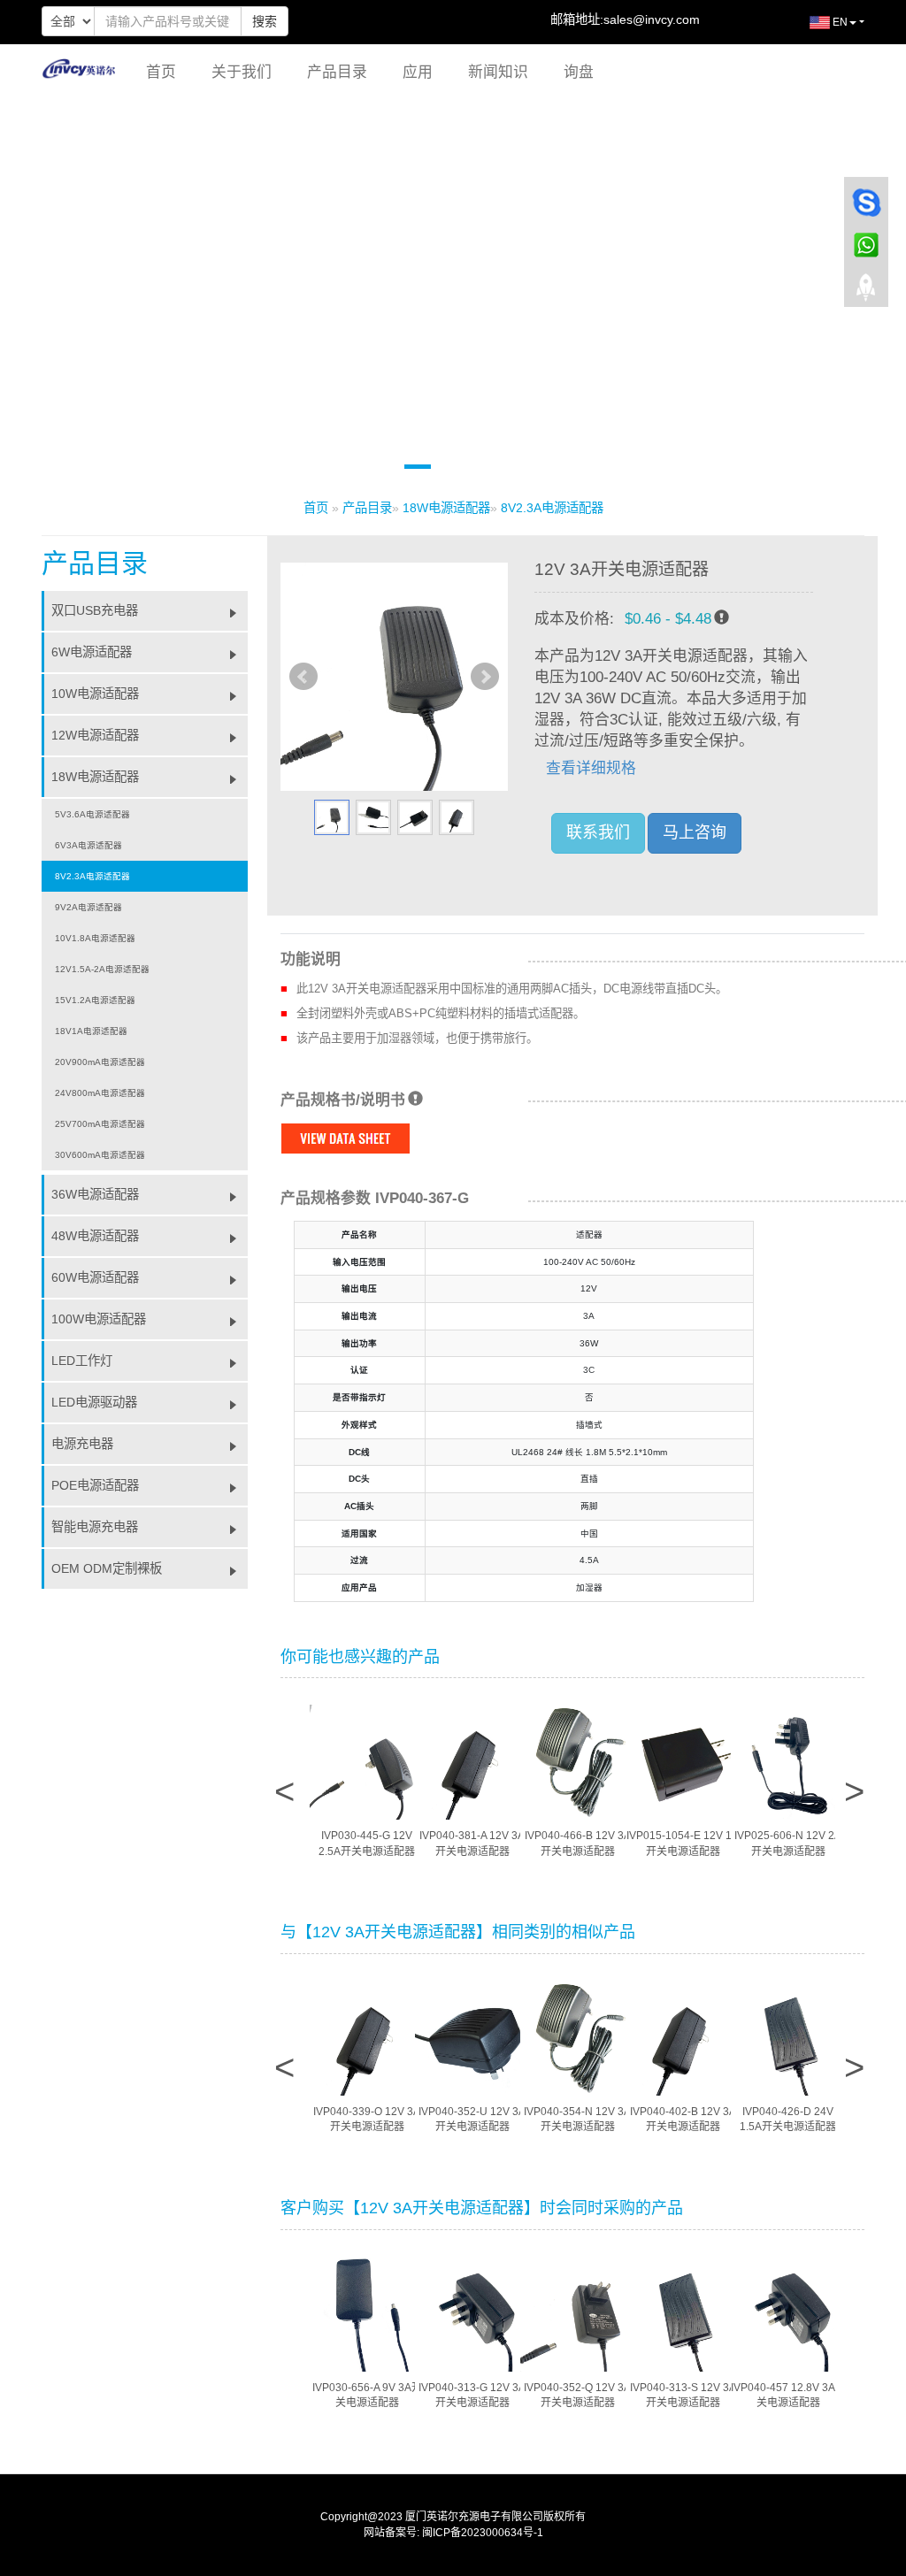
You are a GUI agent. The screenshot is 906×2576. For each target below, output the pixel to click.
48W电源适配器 (95, 1236)
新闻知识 (498, 72)
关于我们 (242, 72)
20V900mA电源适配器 (100, 1062)
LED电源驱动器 (94, 1402)
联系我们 (598, 832)
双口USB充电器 (95, 610)
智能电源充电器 (95, 1527)
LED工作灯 (82, 1361)
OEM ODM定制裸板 (107, 1568)
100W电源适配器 (99, 1319)
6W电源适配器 (92, 652)
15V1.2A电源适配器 (95, 1000)
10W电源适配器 (95, 694)
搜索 (265, 21)
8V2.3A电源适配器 (552, 508)
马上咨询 (695, 832)
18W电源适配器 (446, 508)
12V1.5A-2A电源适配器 (102, 969)
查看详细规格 (591, 768)
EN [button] (839, 22)
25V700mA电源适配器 (100, 1124)
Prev (303, 677)
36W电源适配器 (95, 1194)
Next (485, 677)
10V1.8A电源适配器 (95, 938)
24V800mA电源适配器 (100, 1093)
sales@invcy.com (652, 19)
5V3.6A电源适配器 (92, 814)
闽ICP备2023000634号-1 (483, 2533)
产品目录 (337, 72)
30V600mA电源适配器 (100, 1155)
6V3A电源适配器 (88, 845)
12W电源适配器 (95, 735)
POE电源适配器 (95, 1485)
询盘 (579, 72)
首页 (161, 72)
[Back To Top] (866, 293)
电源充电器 (82, 1444)
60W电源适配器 (95, 1277)
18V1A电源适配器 (91, 1031)
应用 (418, 72)
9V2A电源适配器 (88, 907)
